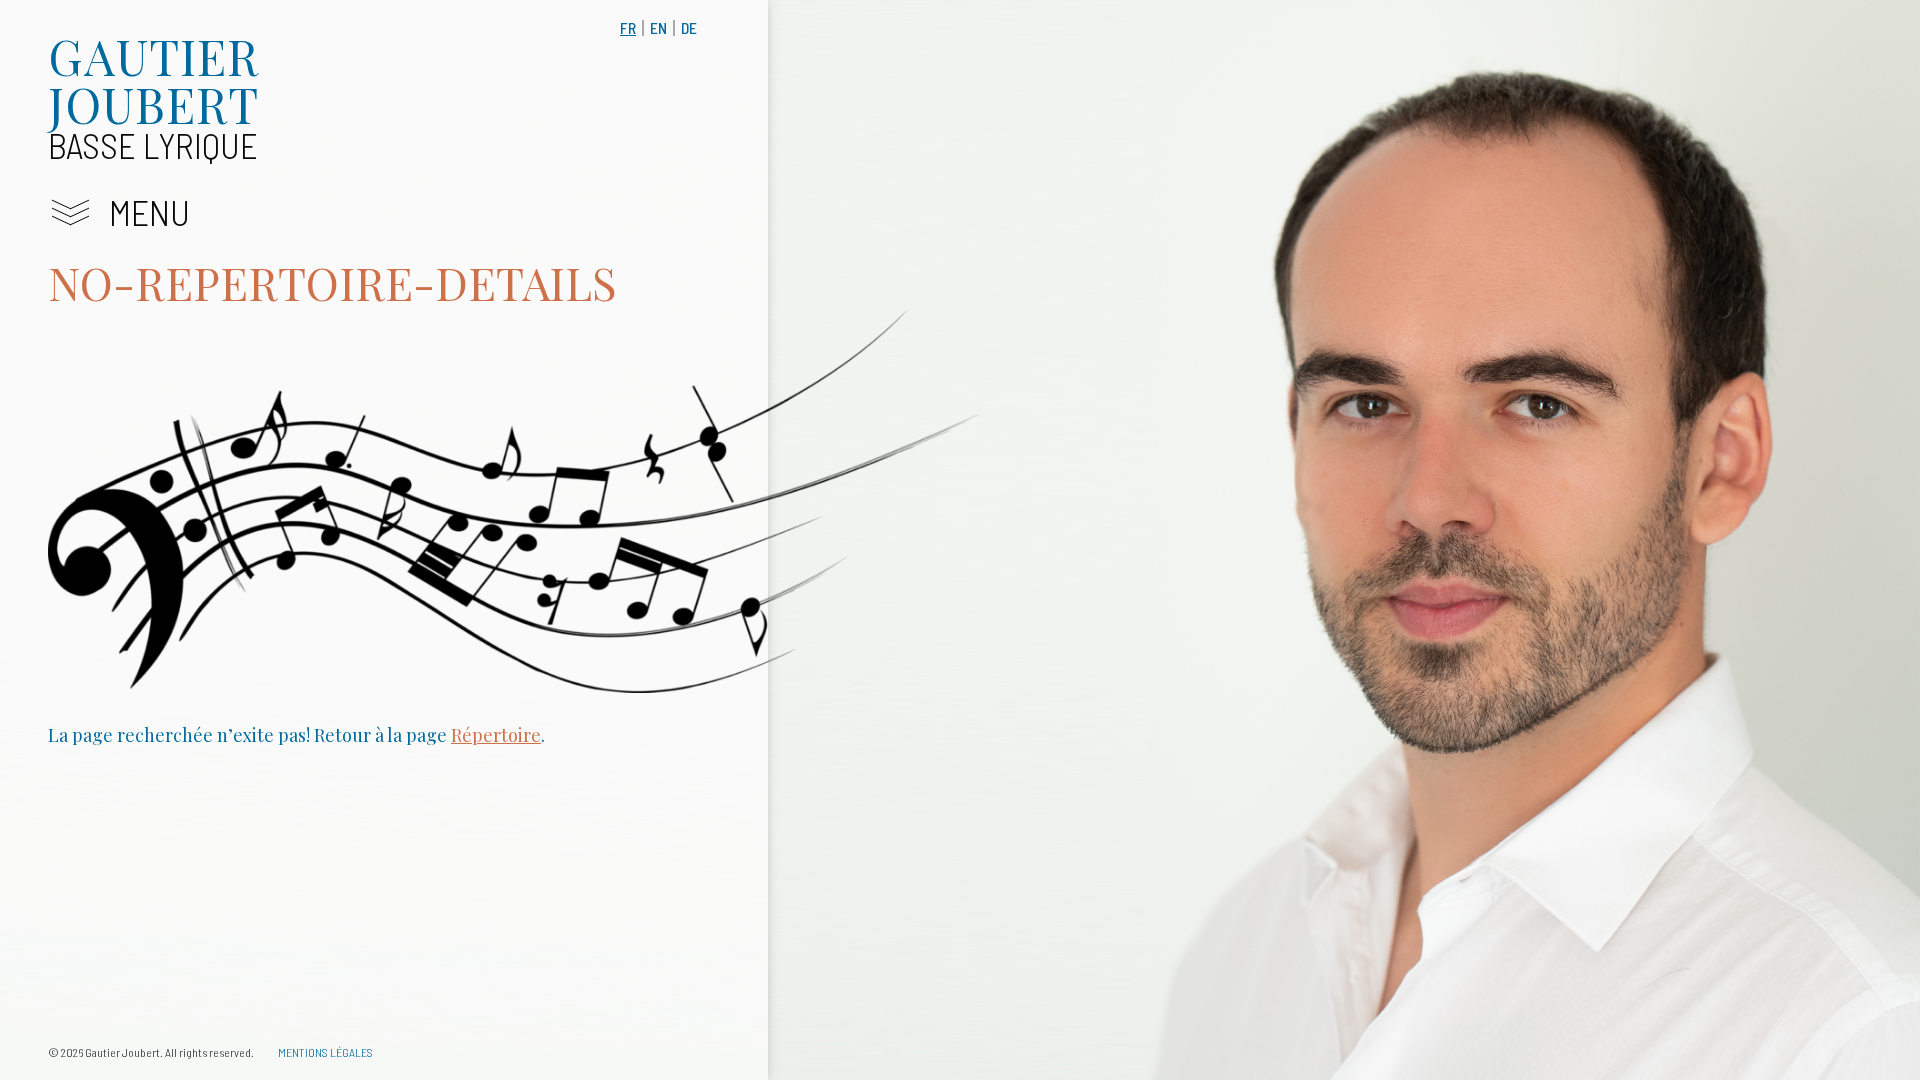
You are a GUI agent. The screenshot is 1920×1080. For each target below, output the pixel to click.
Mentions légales (325, 1052)
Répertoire (496, 735)
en (658, 27)
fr (628, 27)
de (689, 27)
